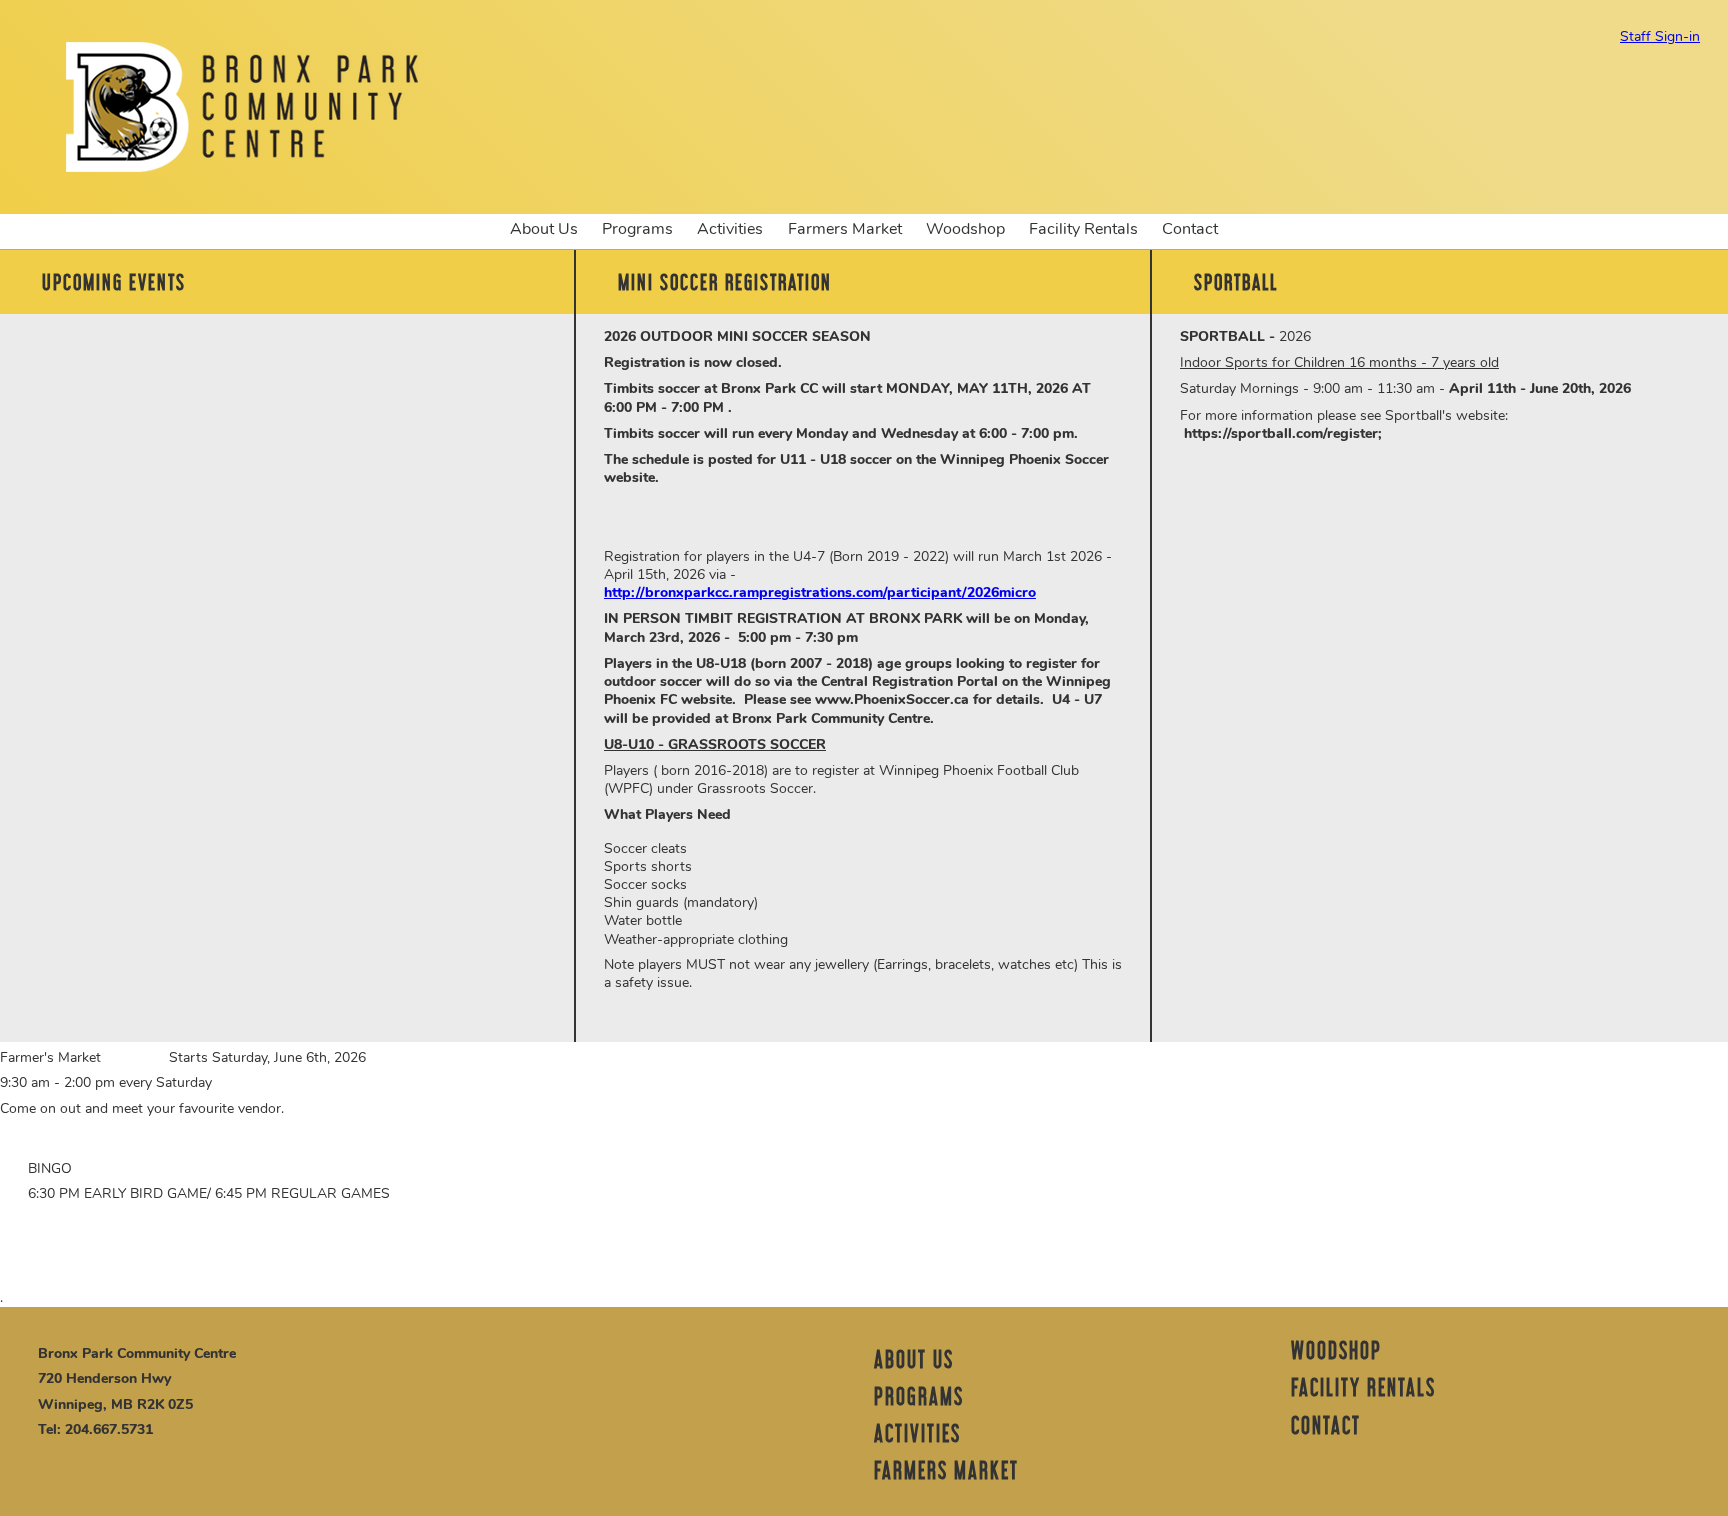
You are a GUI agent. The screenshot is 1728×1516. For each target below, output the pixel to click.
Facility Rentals (1077, 228)
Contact (1190, 229)
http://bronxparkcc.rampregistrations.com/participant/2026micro (820, 592)
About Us (538, 228)
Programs (631, 228)
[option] (287, 328)
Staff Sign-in (1660, 37)
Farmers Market (845, 229)
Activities (730, 229)
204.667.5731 (109, 1429)
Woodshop (965, 229)
